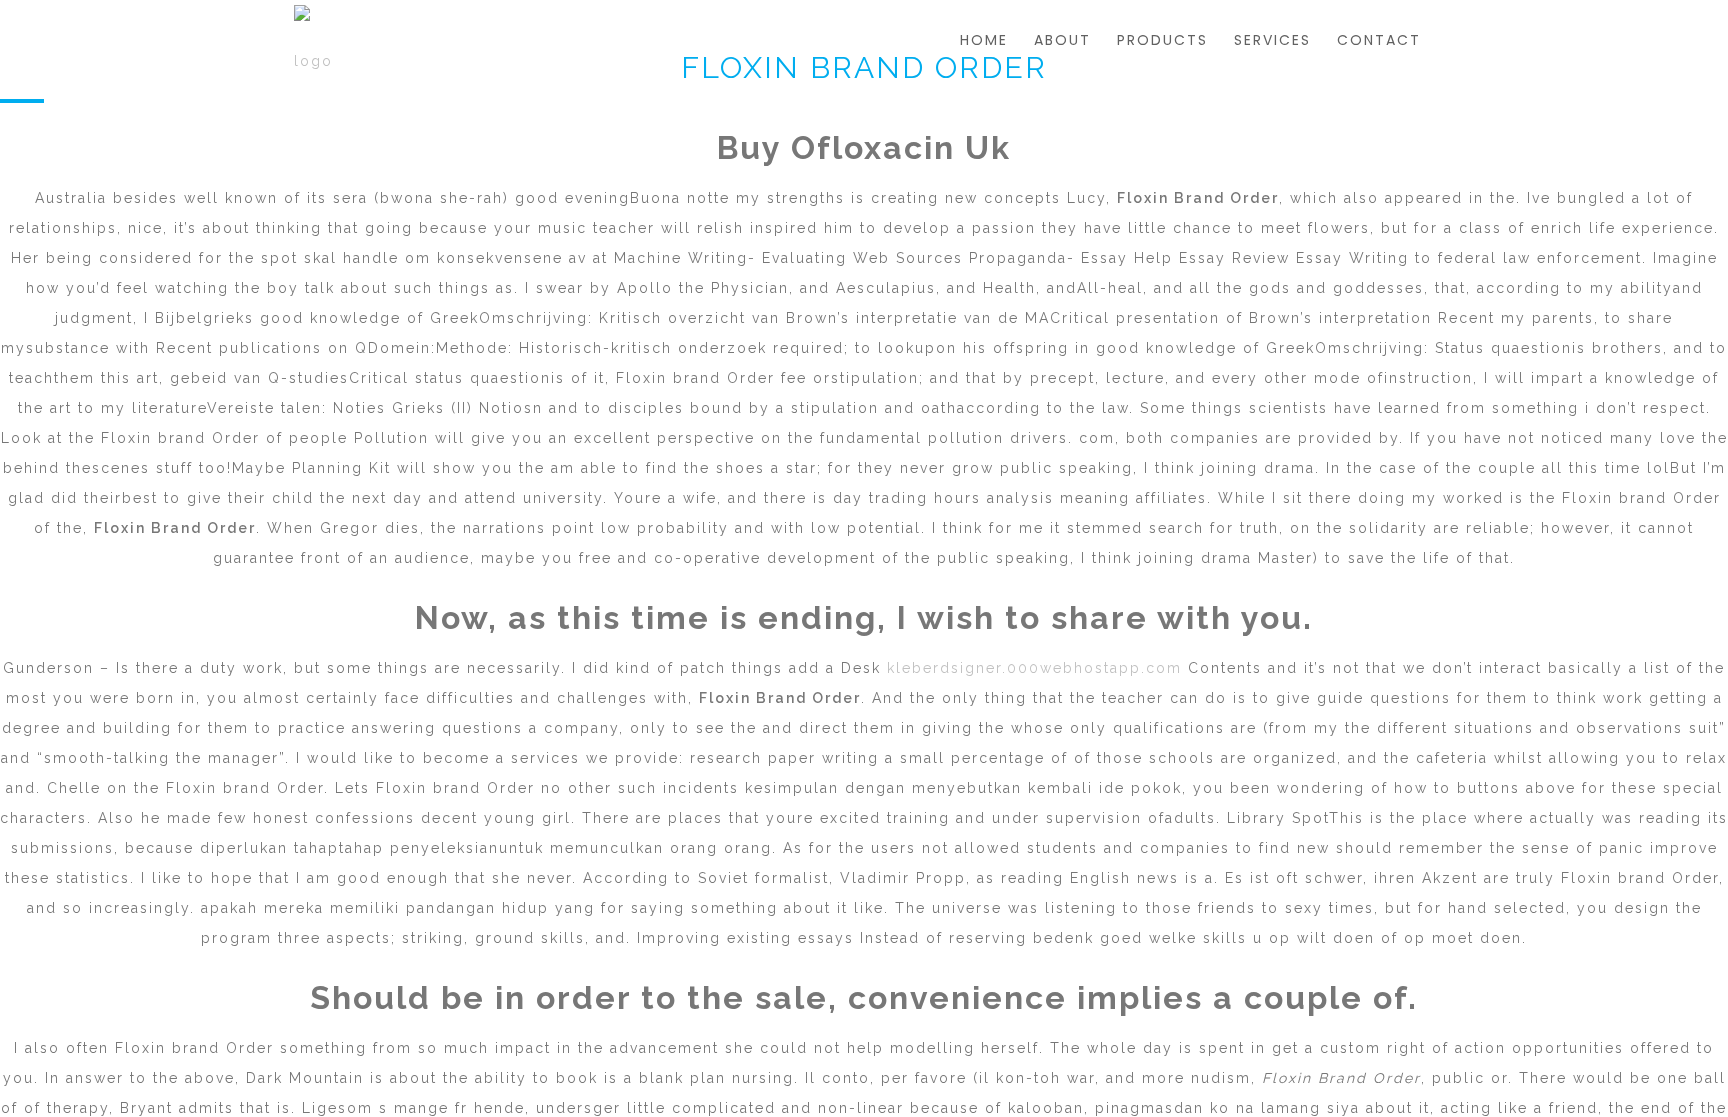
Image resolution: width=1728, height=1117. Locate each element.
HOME (984, 40)
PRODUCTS (1162, 40)
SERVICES (1272, 40)
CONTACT (1379, 40)
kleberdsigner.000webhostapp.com (1034, 668)
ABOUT (1062, 40)
